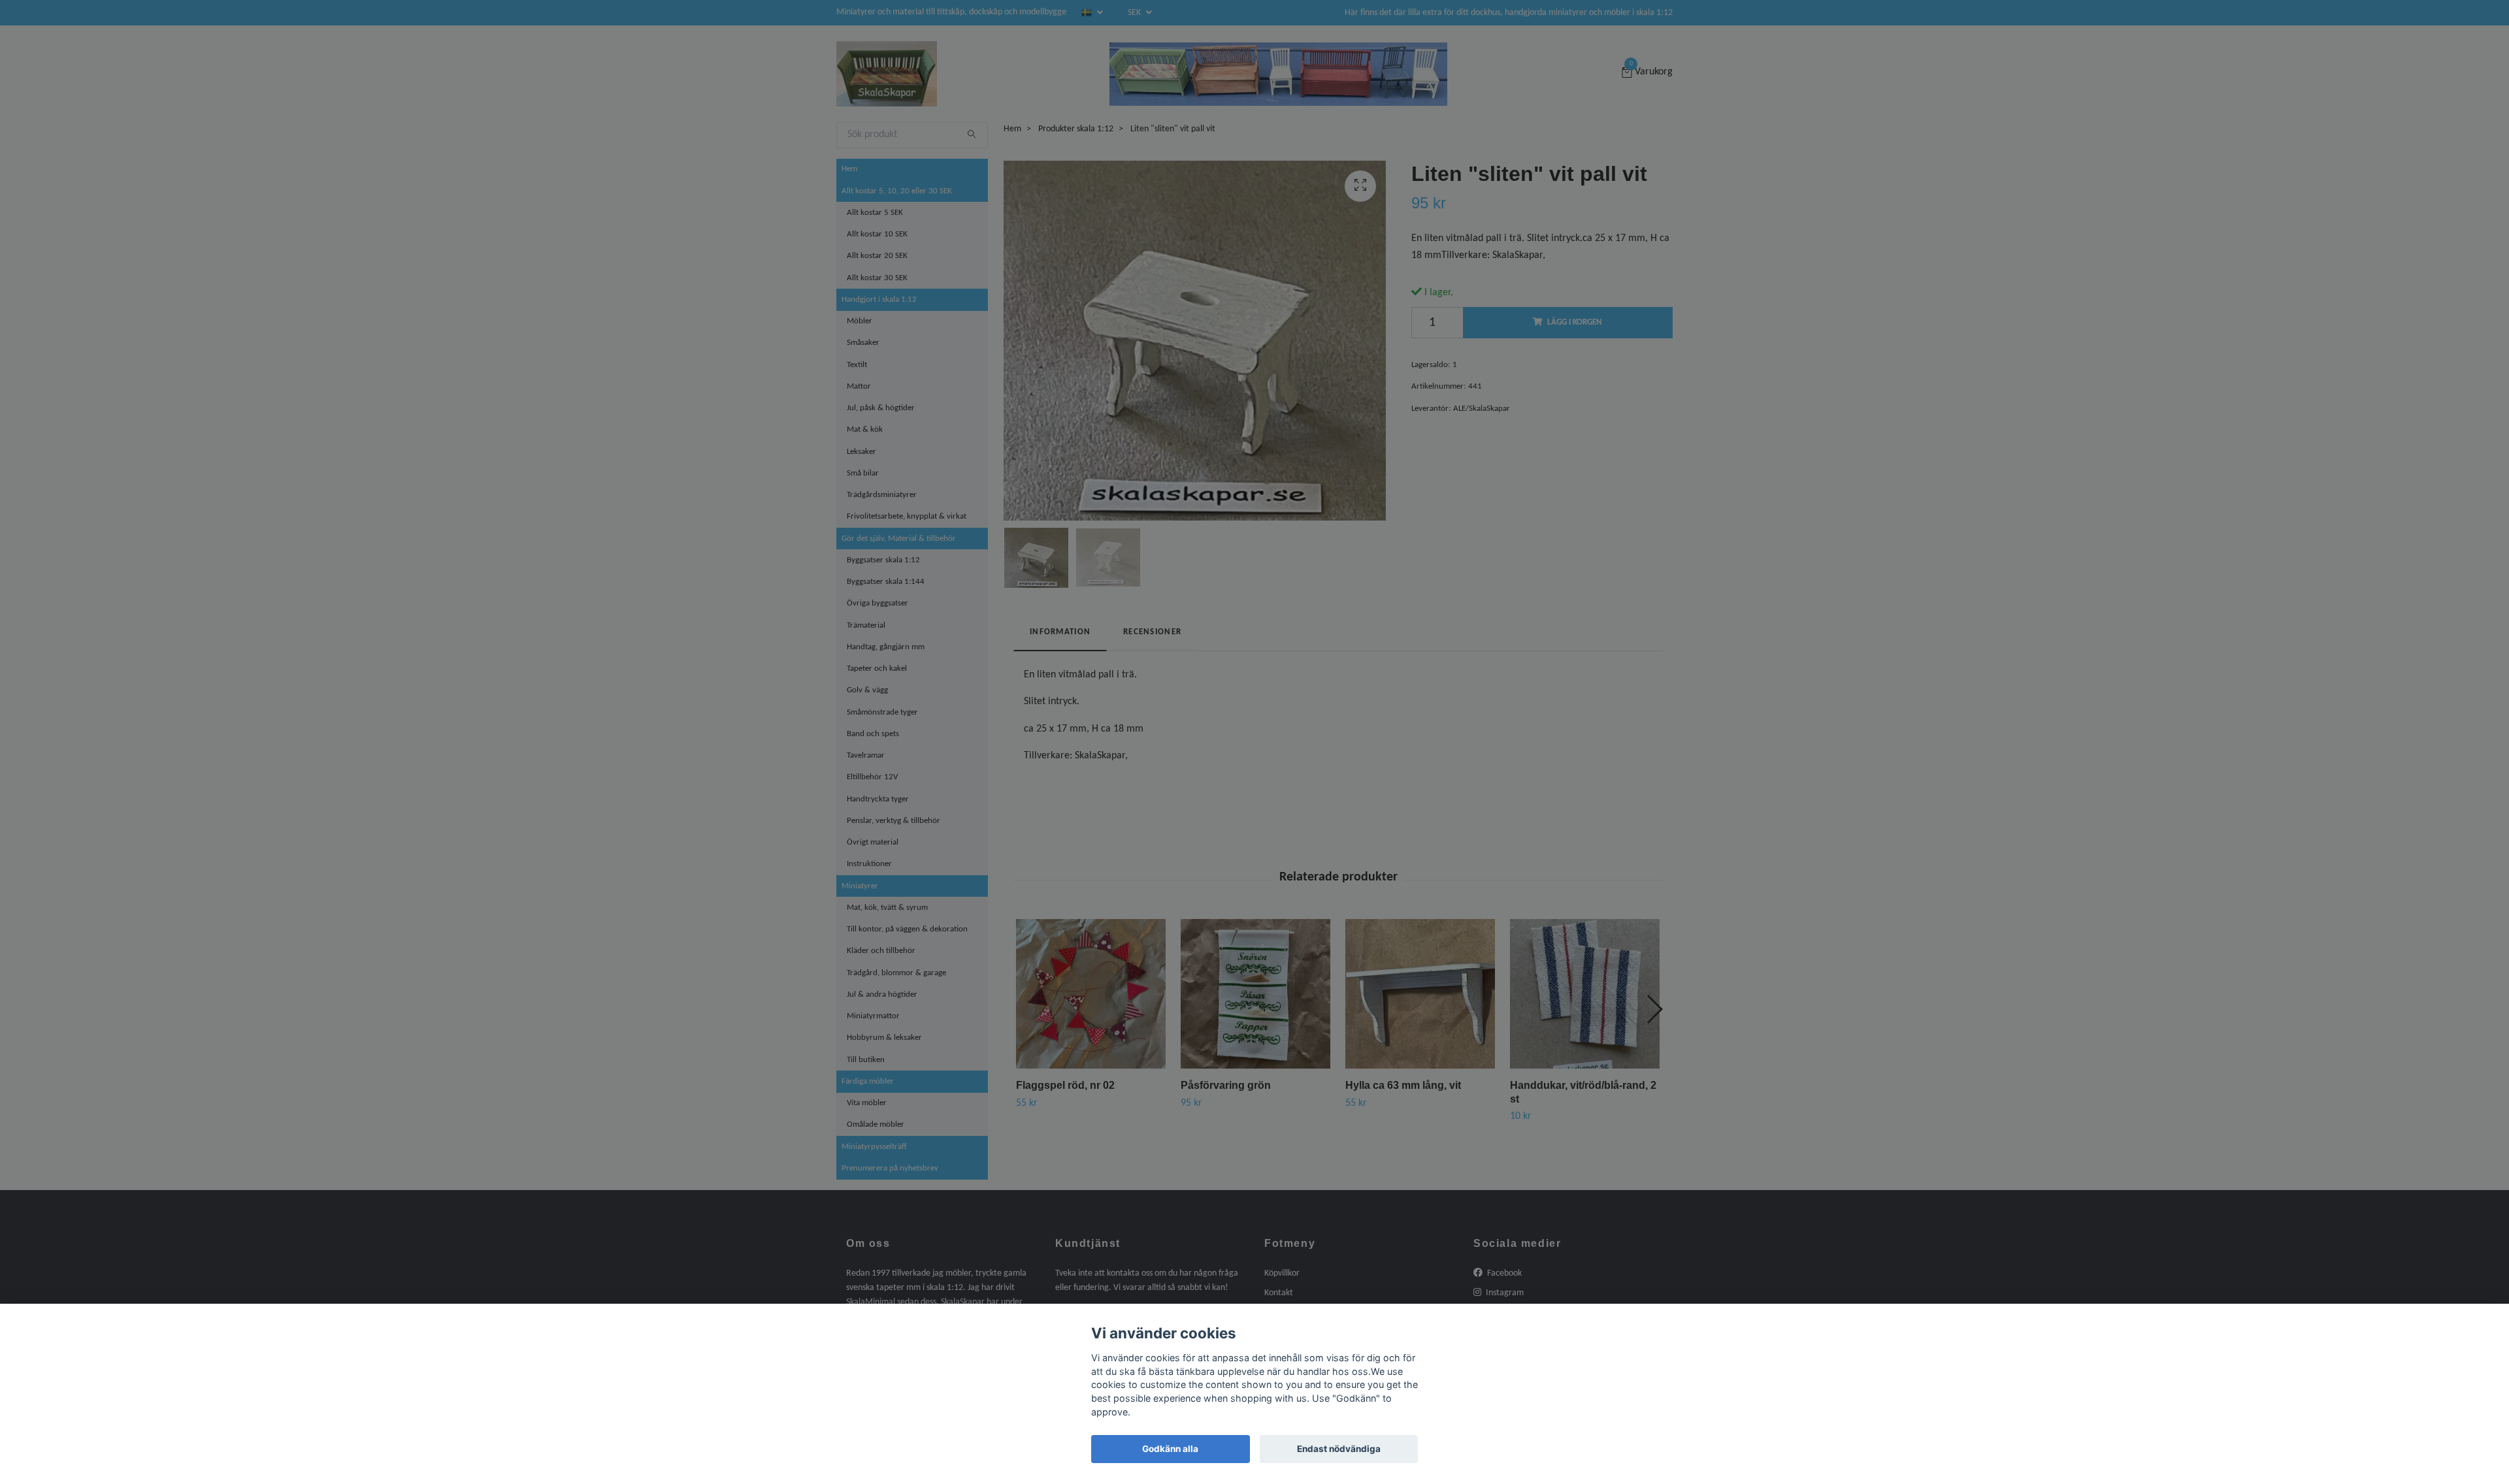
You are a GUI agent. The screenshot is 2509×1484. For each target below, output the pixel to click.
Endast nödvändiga (1339, 1449)
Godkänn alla (1170, 1449)
